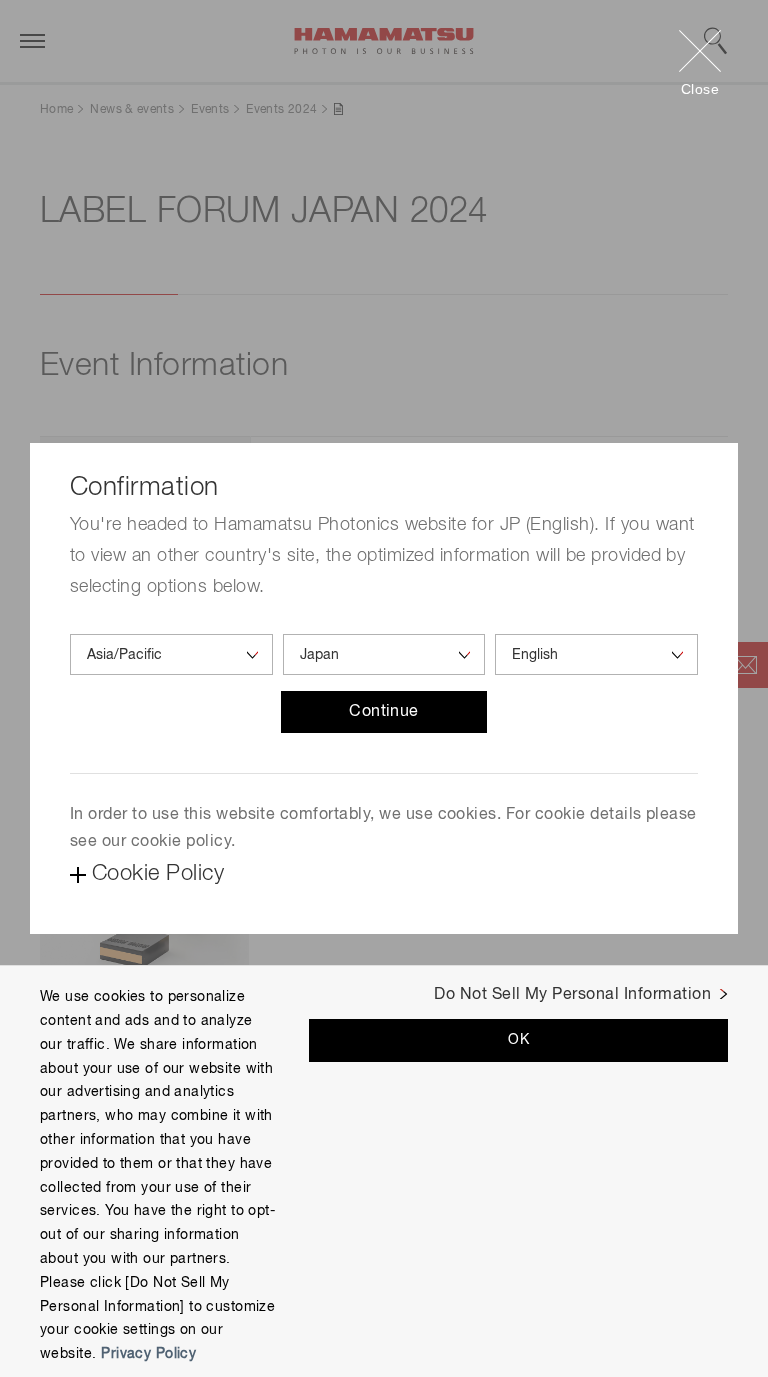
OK (518, 1040)
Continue (384, 712)
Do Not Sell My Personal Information (572, 995)
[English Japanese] (596, 654)
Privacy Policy (148, 1354)
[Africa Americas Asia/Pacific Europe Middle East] (171, 654)
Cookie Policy (158, 874)
